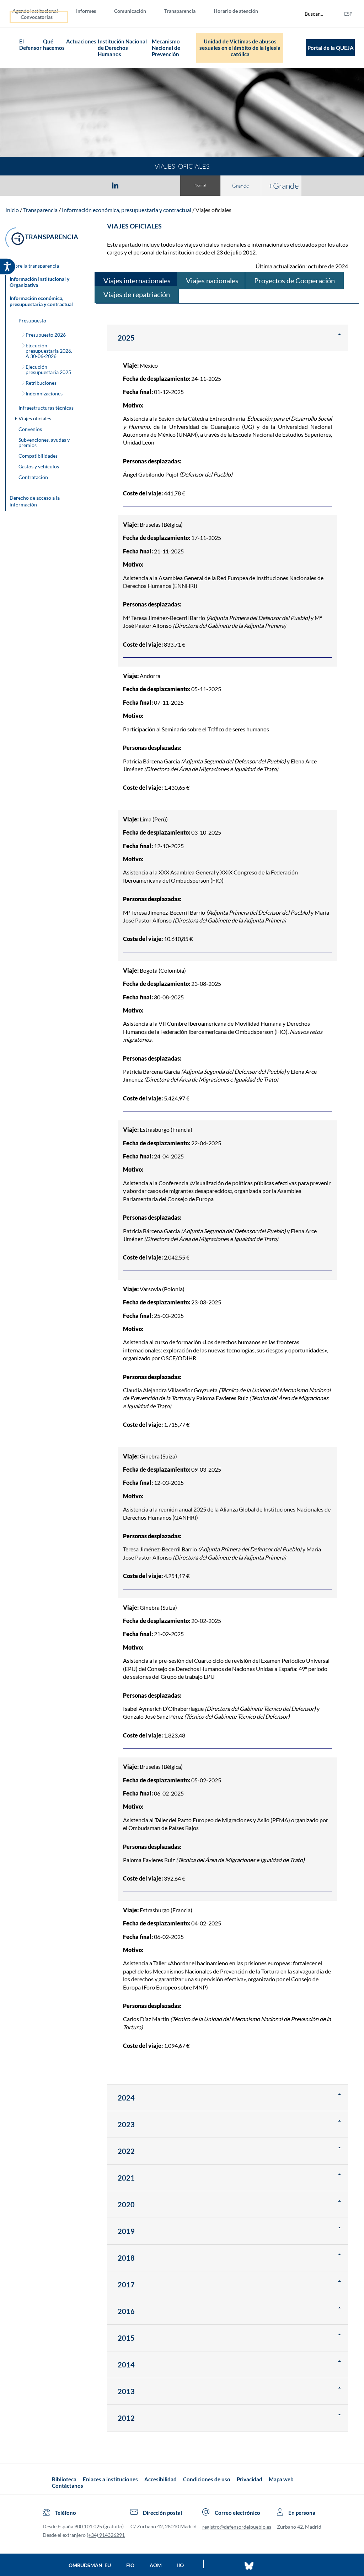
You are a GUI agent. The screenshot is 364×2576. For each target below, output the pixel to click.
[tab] (74, 185)
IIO (180, 2565)
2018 (126, 2258)
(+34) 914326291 (106, 2535)
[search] (310, 14)
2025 (126, 338)
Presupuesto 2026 (46, 335)
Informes (86, 11)
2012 (126, 2418)
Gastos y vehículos (39, 466)
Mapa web (281, 2479)
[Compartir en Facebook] (74, 185)
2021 (126, 2178)
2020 (126, 2204)
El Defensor (30, 44)
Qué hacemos (54, 44)
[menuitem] (41, 10)
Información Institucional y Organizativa (39, 282)
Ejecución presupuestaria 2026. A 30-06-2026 (49, 351)
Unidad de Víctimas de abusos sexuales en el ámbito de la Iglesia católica (240, 48)
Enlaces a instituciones (110, 2479)
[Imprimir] (158, 185)
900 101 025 (88, 2526)
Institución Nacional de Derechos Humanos (122, 48)
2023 (126, 2124)
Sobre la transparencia (34, 266)
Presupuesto (32, 320)
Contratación (33, 477)
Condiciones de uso (207, 2479)
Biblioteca (64, 2479)
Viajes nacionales (212, 280)
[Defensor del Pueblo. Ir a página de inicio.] (12, 48)
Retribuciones (41, 383)
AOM (156, 2565)
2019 (126, 2231)
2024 (126, 2098)
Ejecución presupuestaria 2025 (48, 369)
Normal (200, 185)
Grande (241, 186)
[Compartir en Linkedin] (115, 185)
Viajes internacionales (137, 280)
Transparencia (180, 11)
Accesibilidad (160, 2479)
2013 (126, 2391)
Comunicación (130, 11)
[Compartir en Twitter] (94, 185)
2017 (126, 2285)
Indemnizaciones (44, 393)
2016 (126, 2311)
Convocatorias (37, 17)
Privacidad (250, 2479)
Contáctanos (68, 2486)
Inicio (12, 210)
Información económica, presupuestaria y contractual (127, 210)
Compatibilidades (38, 456)
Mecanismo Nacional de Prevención (166, 48)
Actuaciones (81, 41)
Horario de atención (236, 11)
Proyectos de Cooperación (295, 280)
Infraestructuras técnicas (46, 408)
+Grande (284, 185)
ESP (348, 14)
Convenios (30, 429)
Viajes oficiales (213, 210)
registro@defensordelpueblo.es (237, 2527)
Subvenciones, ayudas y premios (44, 442)
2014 (126, 2365)
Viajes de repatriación (137, 294)
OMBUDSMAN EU (90, 2565)
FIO (130, 2565)
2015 (126, 2338)
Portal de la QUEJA (331, 48)
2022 (126, 2151)
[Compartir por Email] (136, 185)
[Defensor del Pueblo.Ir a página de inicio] (45, 2482)
